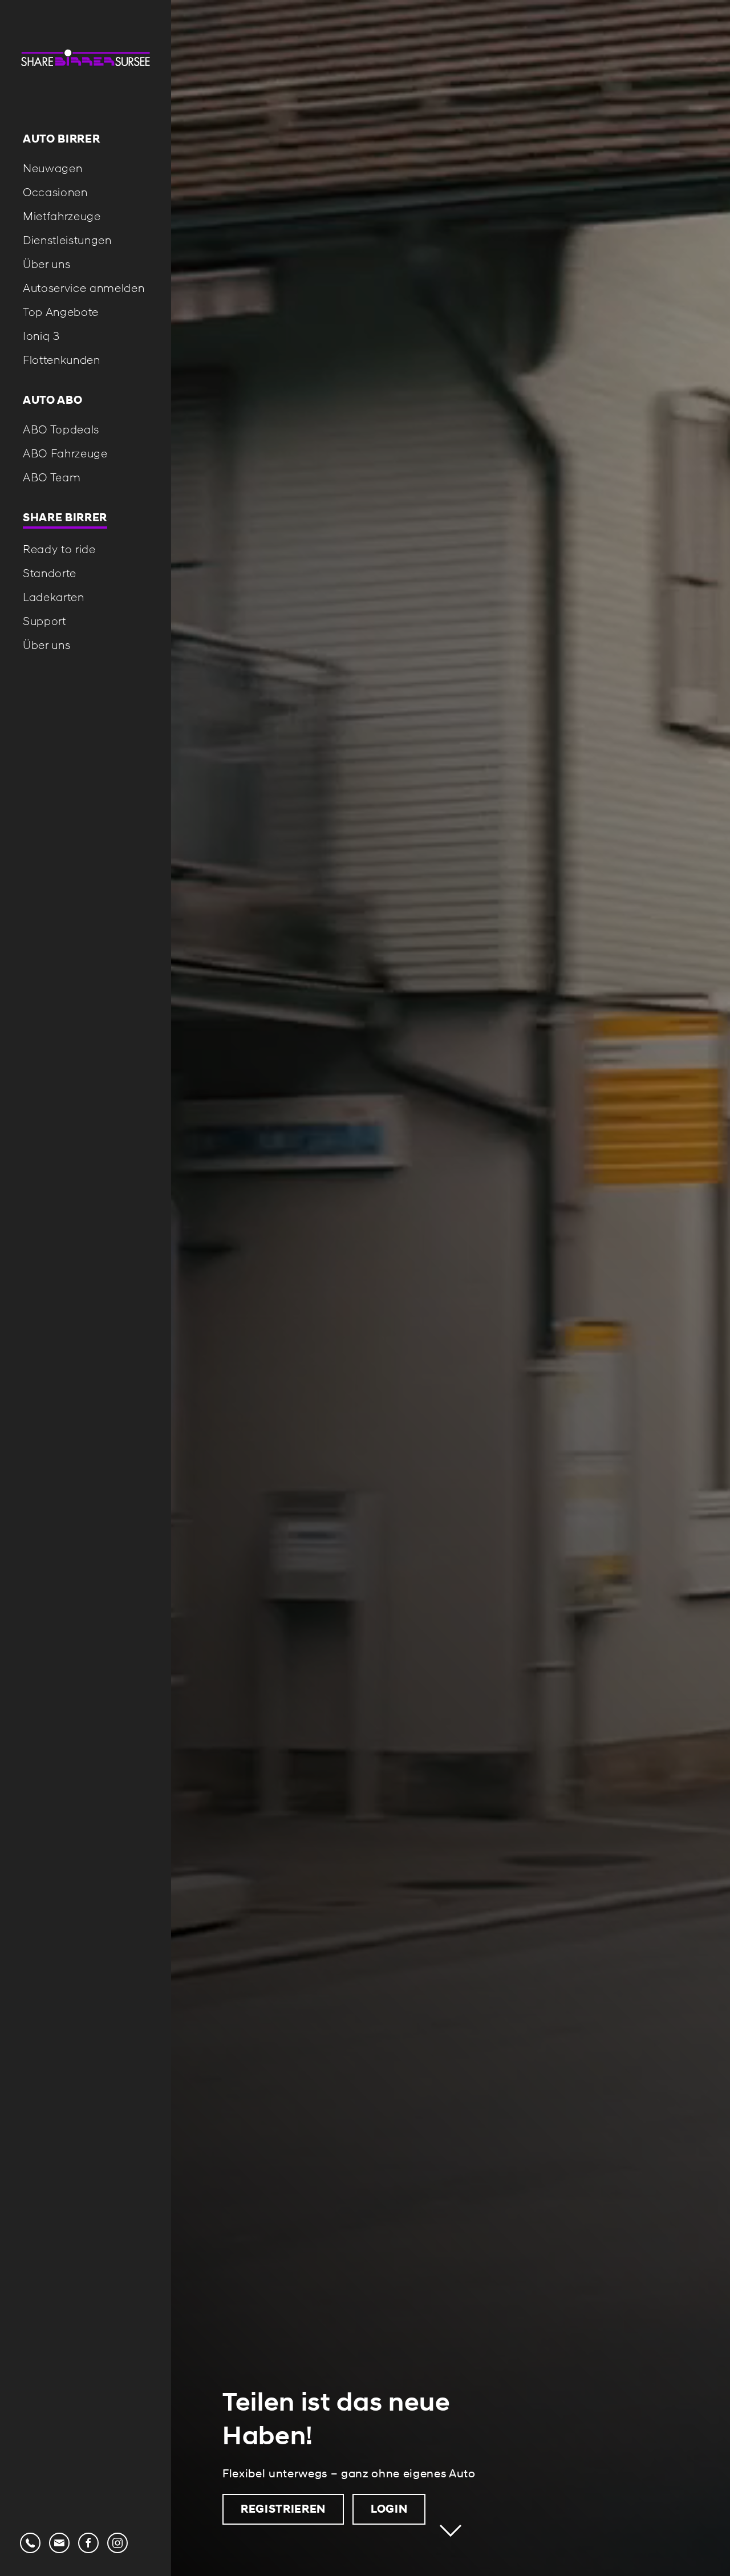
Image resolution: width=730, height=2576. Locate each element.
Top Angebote (61, 312)
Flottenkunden (62, 360)
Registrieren (283, 2509)
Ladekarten (54, 597)
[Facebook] (88, 2541)
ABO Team (52, 477)
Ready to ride (59, 549)
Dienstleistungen (67, 240)
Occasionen (55, 192)
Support (44, 621)
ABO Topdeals (61, 429)
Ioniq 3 (41, 336)
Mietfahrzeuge (62, 216)
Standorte (50, 573)
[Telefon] (30, 2541)
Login (389, 2509)
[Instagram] (117, 2541)
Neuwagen (52, 168)
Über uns (46, 264)
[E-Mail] (59, 2541)
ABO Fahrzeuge (65, 453)
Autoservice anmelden (84, 288)
